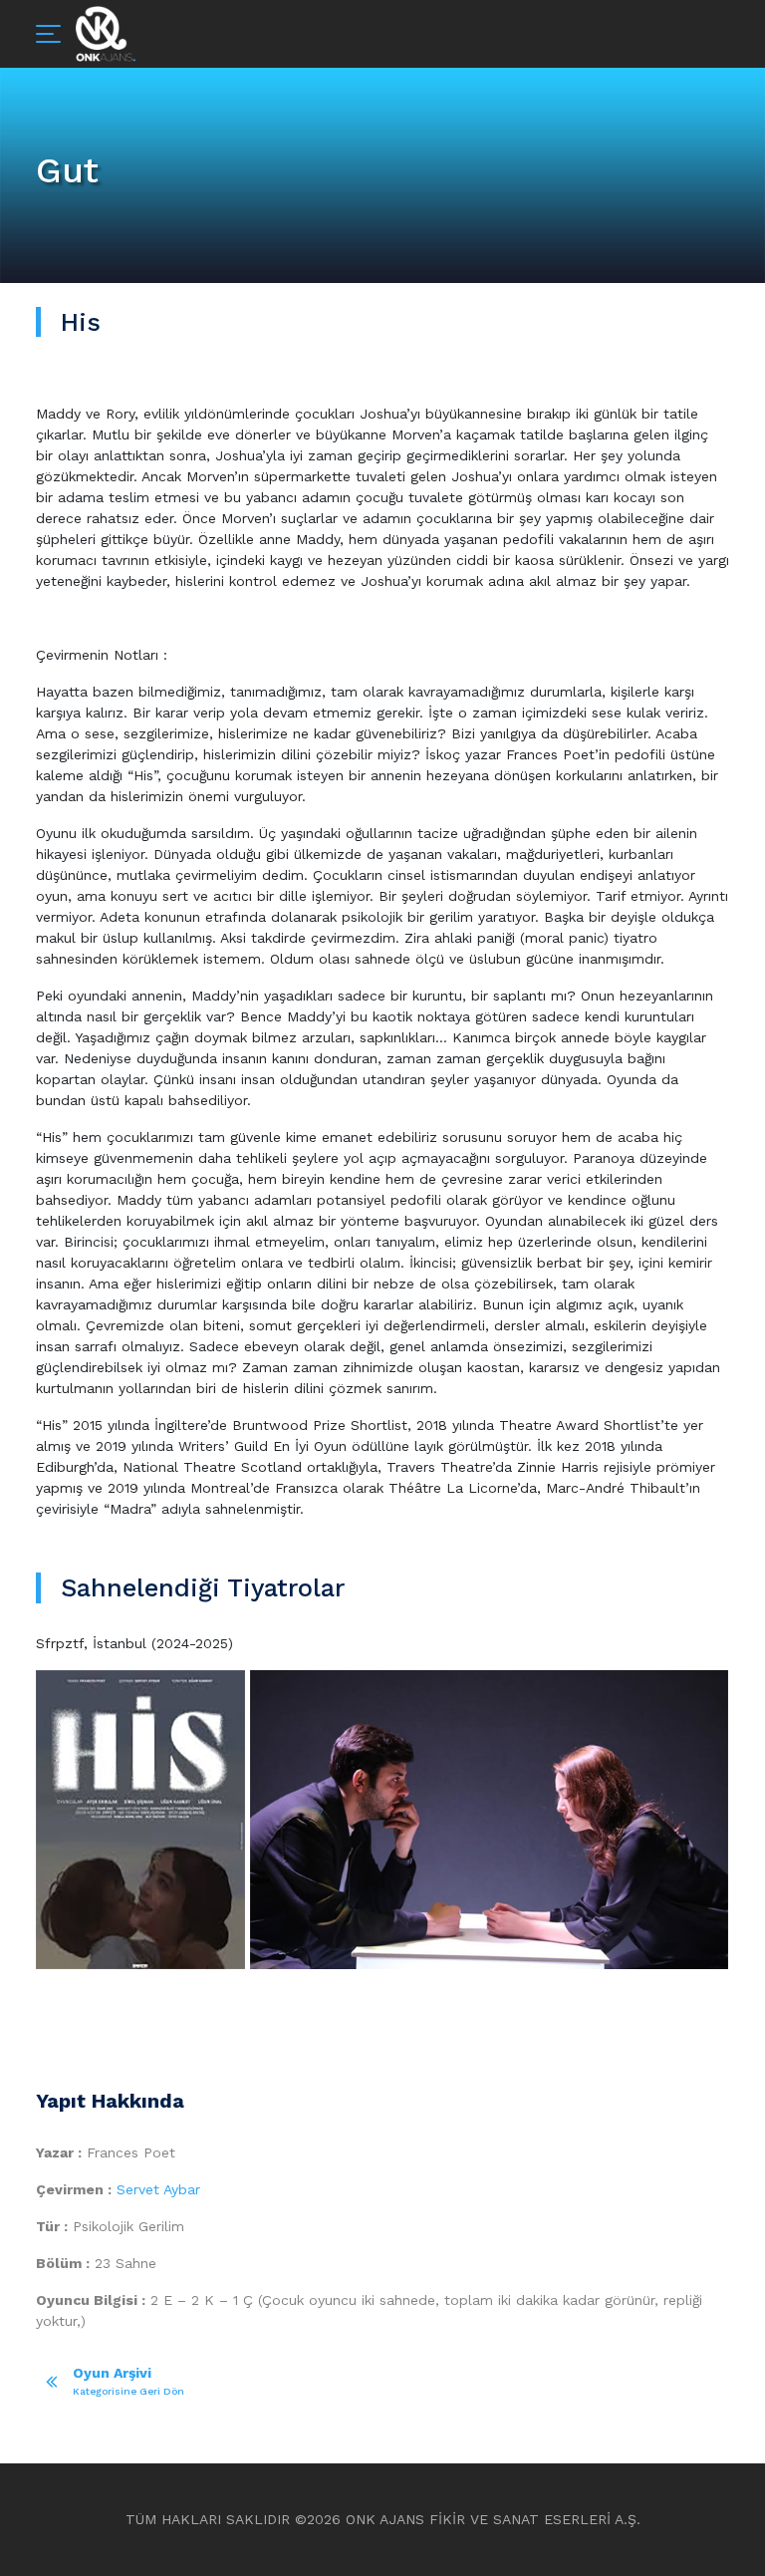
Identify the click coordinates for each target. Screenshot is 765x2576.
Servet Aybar (158, 2189)
